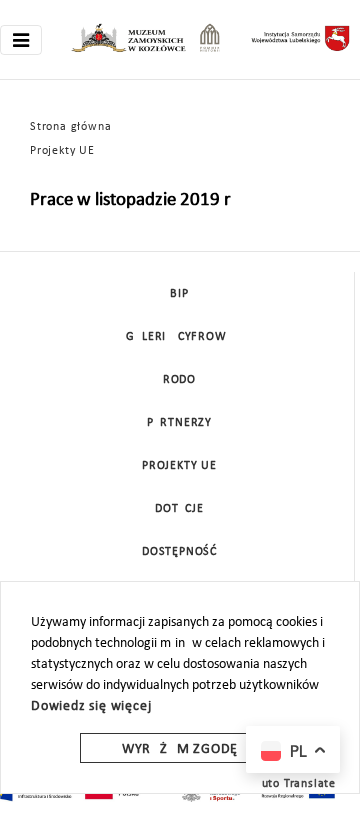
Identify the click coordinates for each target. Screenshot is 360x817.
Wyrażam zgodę (180, 749)
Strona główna (70, 127)
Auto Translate (295, 784)
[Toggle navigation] (21, 40)
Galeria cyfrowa (180, 337)
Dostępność (179, 552)
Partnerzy (179, 423)
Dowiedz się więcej (91, 706)
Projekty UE (62, 151)
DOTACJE (179, 509)
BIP (179, 294)
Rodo (179, 380)
